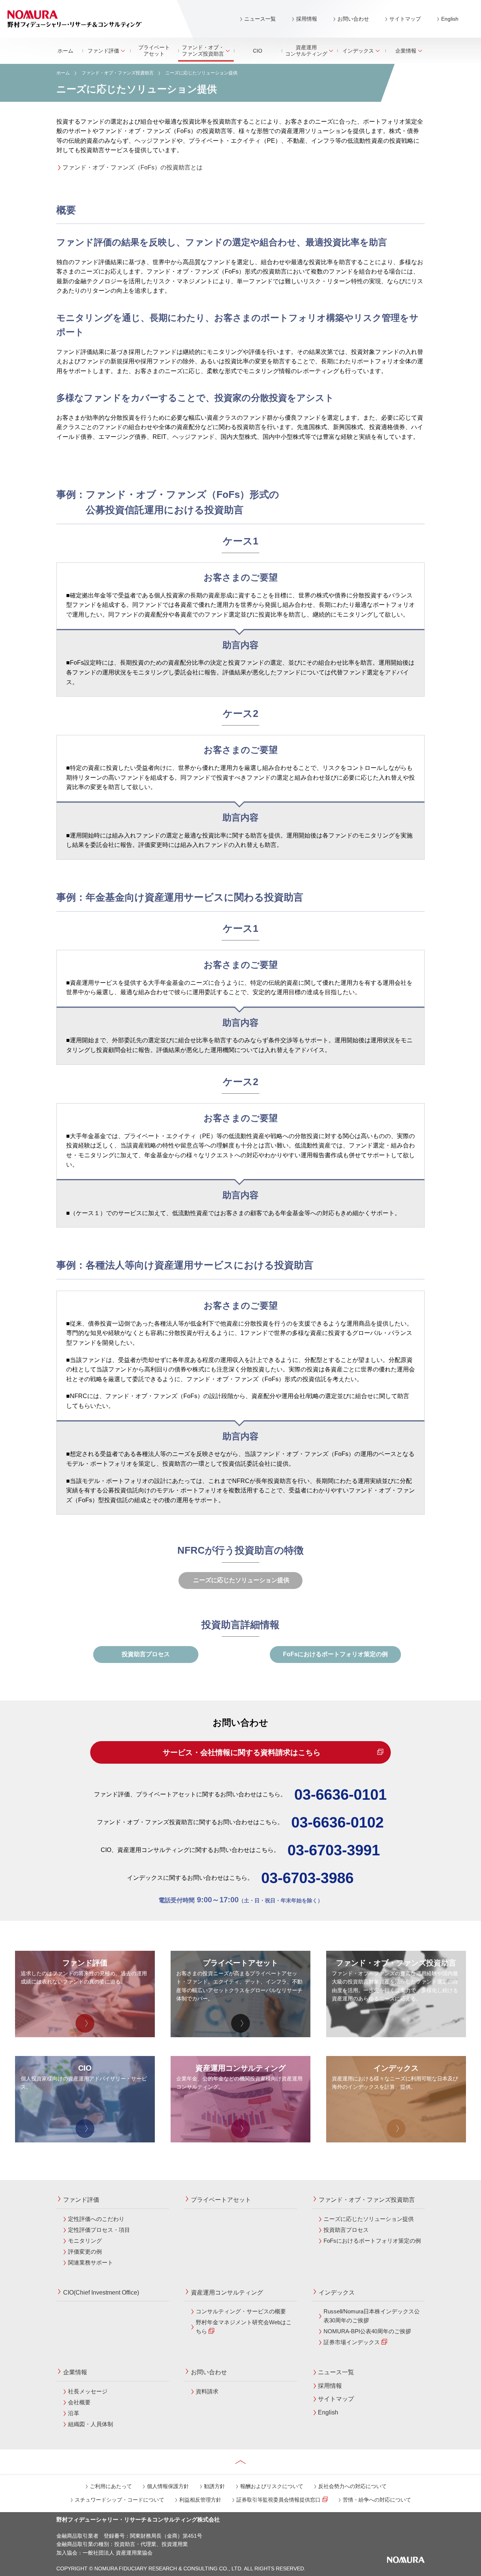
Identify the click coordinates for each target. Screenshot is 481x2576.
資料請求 (207, 2391)
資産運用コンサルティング (306, 51)
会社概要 (79, 2402)
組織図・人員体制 (91, 2424)
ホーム (65, 51)
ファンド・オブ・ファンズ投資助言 (203, 51)
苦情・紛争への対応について (377, 2500)
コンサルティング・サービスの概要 (241, 2311)
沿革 (74, 2413)
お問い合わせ (353, 19)
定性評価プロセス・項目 (99, 2230)
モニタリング (85, 2241)
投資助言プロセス (146, 1654)
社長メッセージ (88, 2391)
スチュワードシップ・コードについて (119, 2500)
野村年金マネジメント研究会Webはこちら (244, 2327)
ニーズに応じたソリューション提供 (369, 2219)
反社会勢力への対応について (352, 2486)
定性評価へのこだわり (96, 2219)
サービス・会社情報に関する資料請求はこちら (240, 1752)
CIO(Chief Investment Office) (101, 2293)
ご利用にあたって (111, 2486)
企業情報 (406, 51)
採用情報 (307, 19)
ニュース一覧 (260, 19)
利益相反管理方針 (200, 2500)
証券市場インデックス (352, 2342)
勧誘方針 (215, 2486)
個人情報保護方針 (168, 2486)
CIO (258, 51)
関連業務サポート (91, 2262)
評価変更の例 (85, 2252)
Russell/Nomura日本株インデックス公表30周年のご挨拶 (372, 2316)
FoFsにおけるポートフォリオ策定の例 (335, 1654)
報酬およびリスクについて (272, 2486)
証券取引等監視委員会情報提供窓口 (278, 2500)
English (450, 19)
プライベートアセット (154, 51)
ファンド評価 (103, 51)
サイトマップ (405, 19)
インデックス (358, 51)
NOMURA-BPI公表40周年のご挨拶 (367, 2331)
